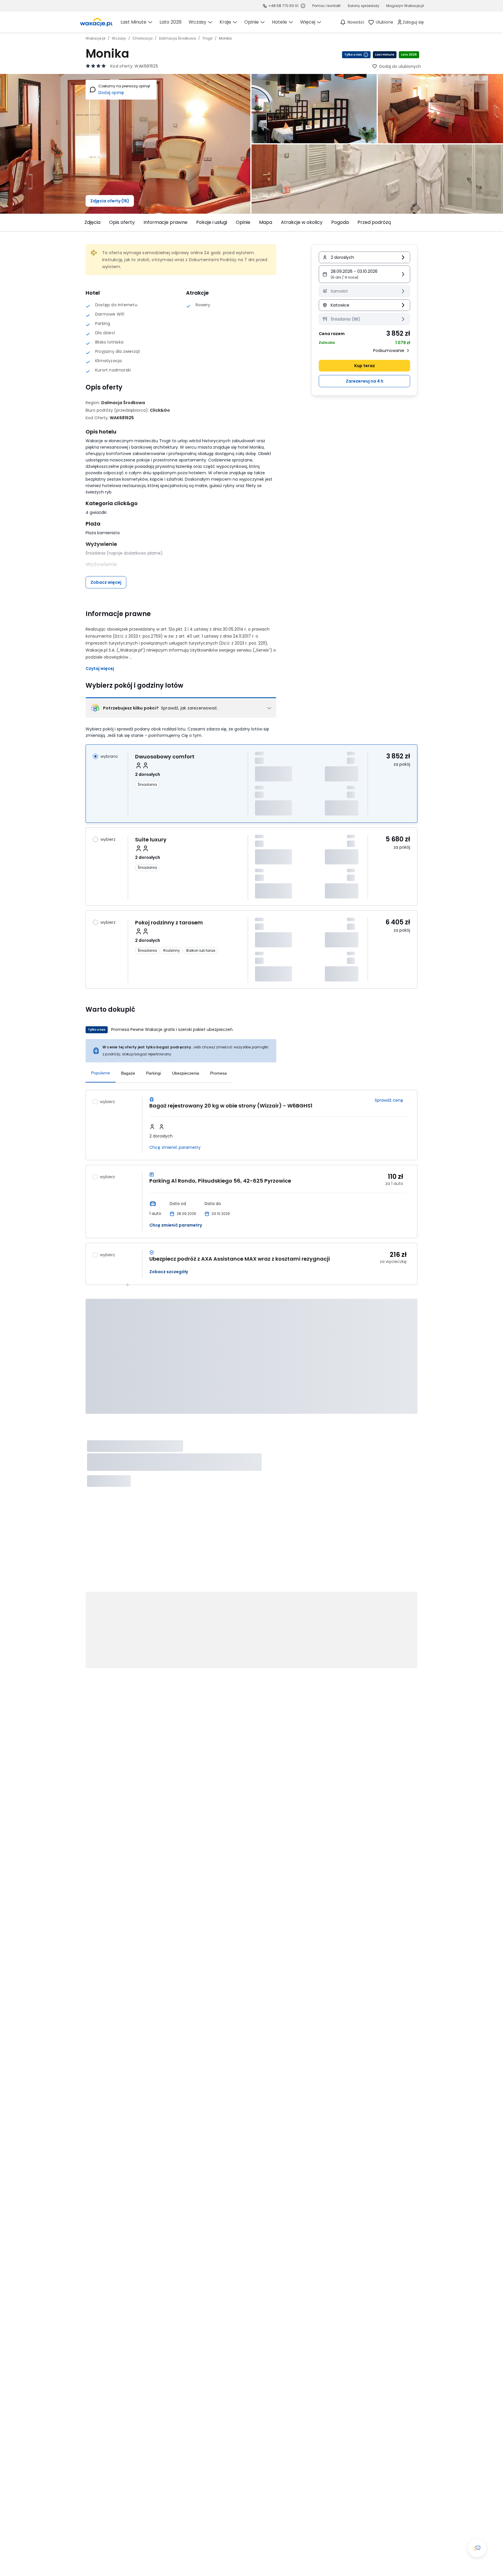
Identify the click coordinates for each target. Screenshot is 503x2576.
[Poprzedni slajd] (82, 222)
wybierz (108, 839)
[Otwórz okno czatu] (477, 2548)
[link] (96, 22)
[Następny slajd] (421, 222)
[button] (364, 274)
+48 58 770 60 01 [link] (283, 6)
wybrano (109, 756)
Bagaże (128, 1073)
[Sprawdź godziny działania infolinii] (303, 6)
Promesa (218, 1073)
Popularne (101, 1073)
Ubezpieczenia (186, 1073)
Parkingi (154, 1073)
